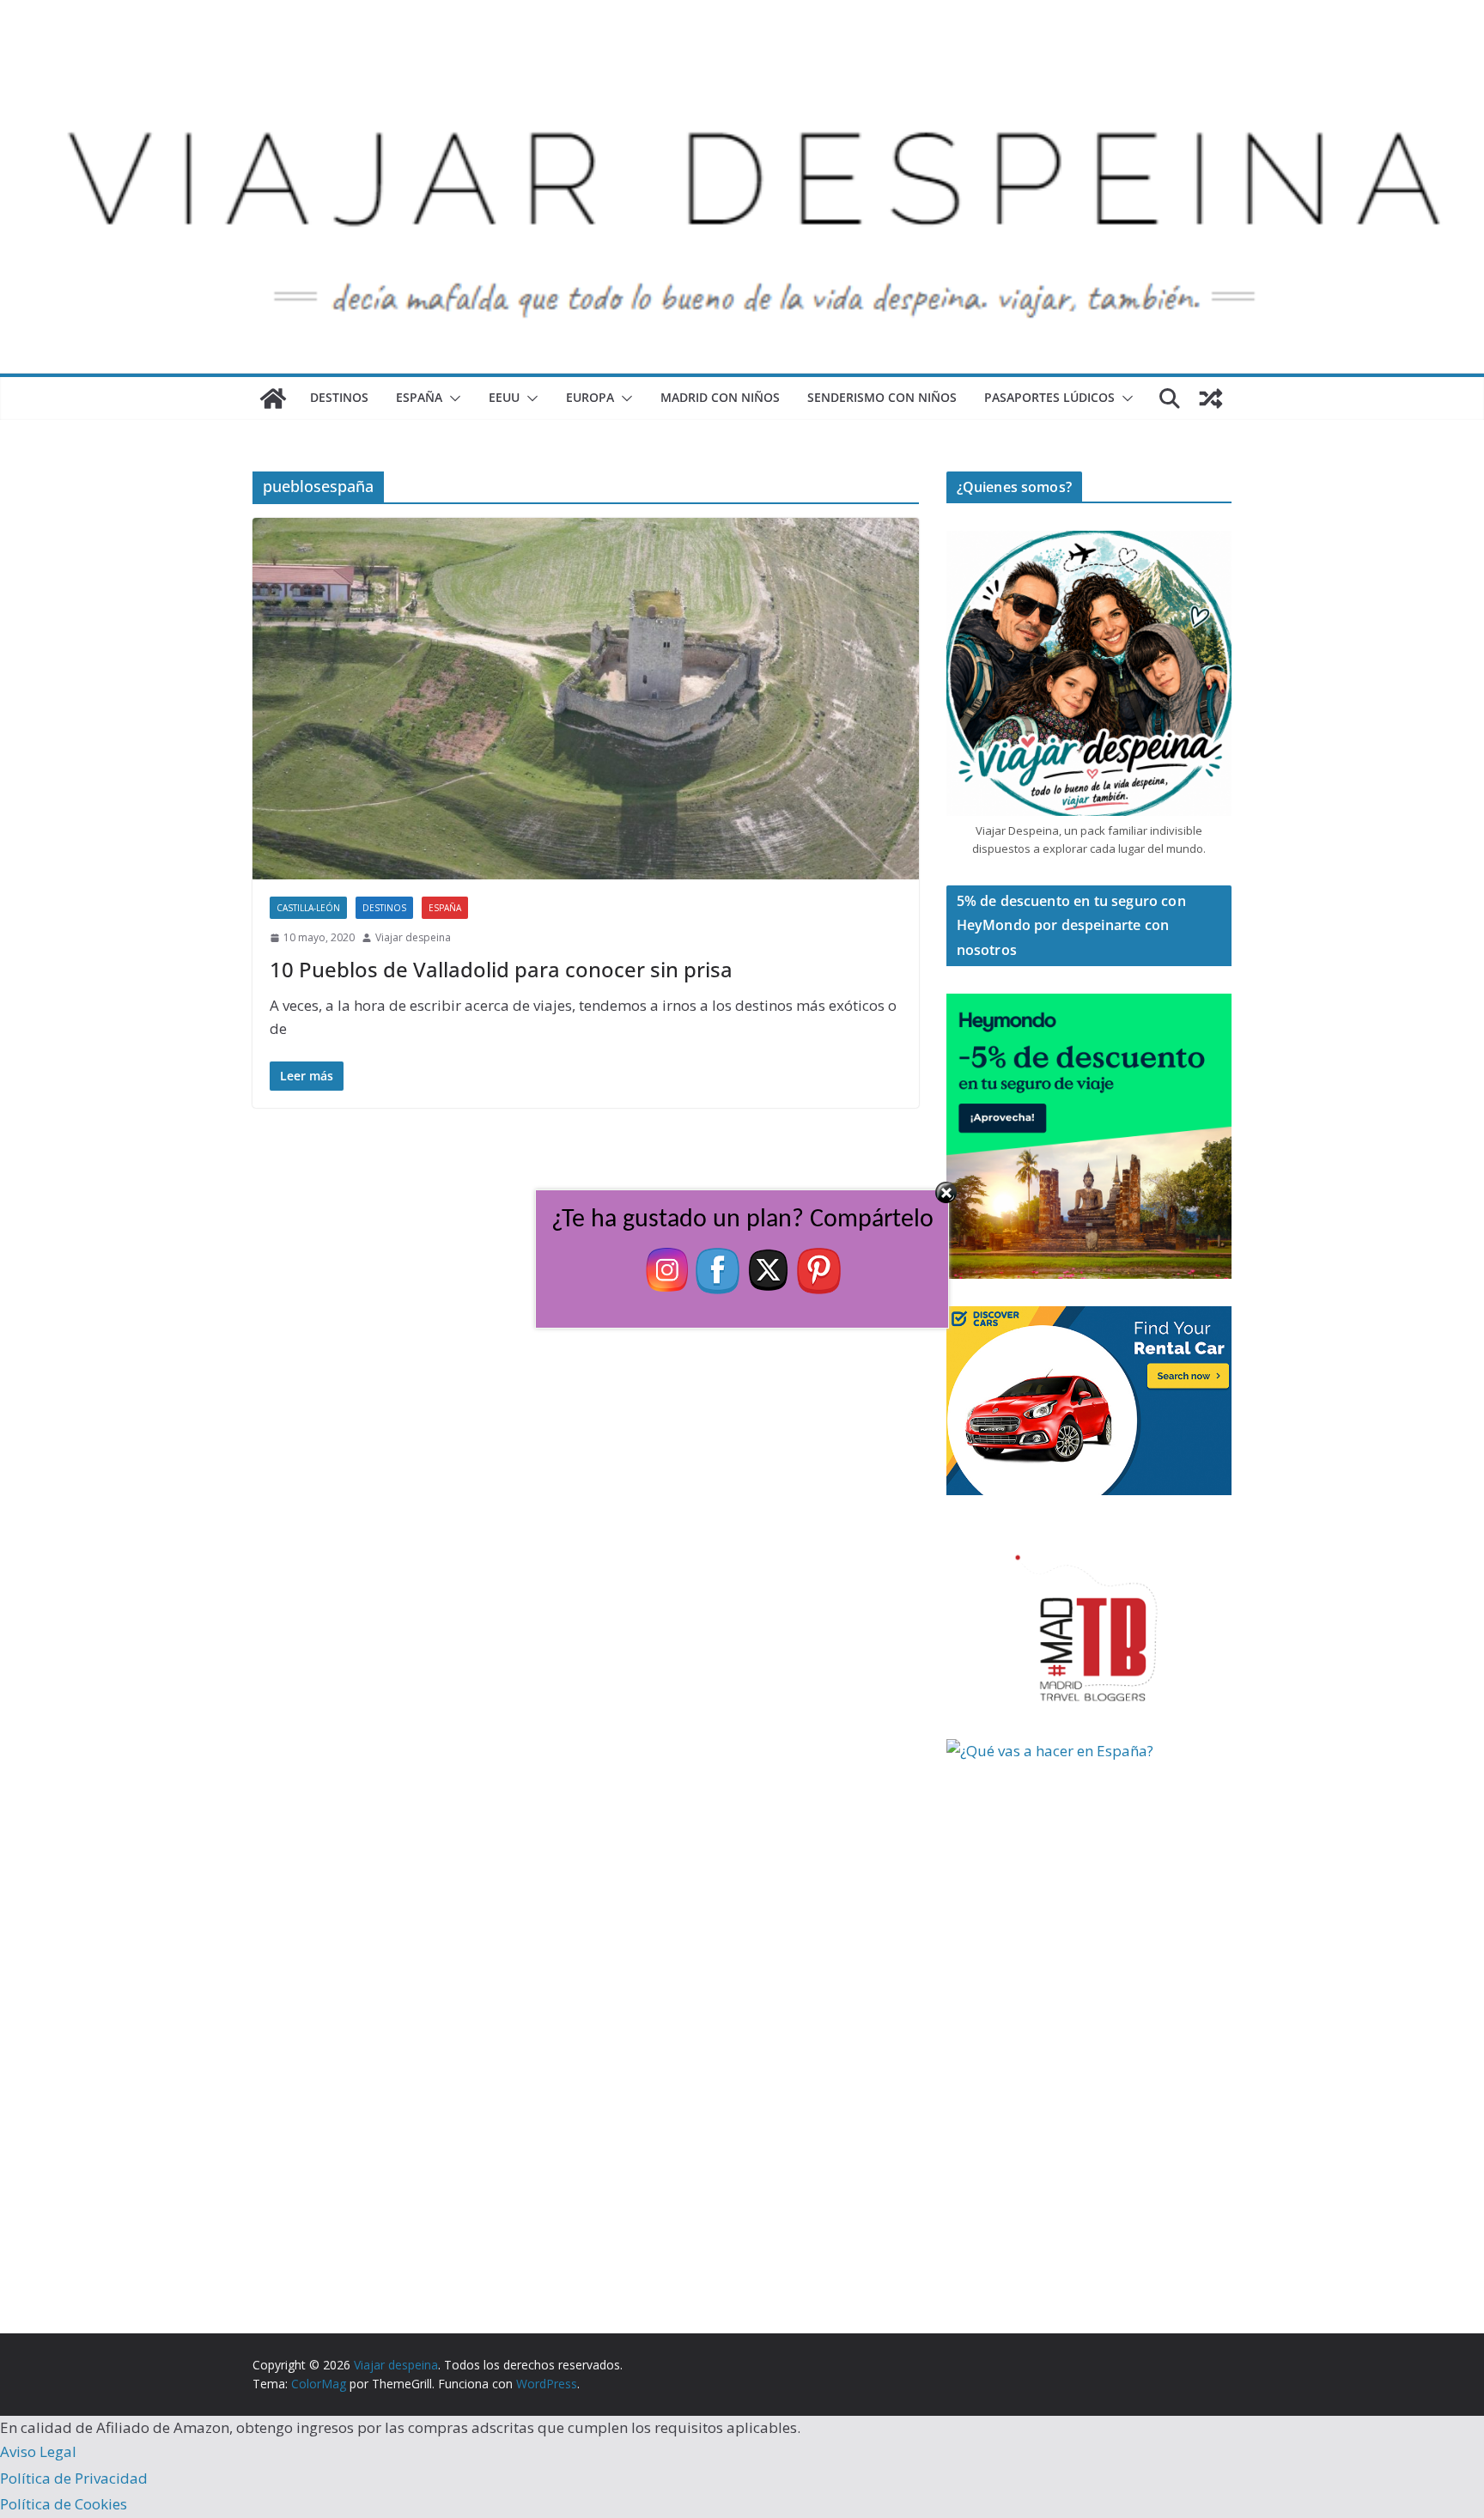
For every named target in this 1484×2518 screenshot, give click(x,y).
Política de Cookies (64, 2504)
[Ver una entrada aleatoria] (1211, 398)
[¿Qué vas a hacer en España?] (1075, 1751)
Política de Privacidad (74, 2478)
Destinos (339, 397)
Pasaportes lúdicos (1049, 397)
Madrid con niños (720, 397)
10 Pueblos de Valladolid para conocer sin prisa (501, 969)
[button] (452, 398)
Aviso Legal (38, 2451)
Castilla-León (308, 908)
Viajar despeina (413, 937)
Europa (590, 397)
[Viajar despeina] (742, 53)
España (419, 397)
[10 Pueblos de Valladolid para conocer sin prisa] (586, 699)
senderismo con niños (882, 397)
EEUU (504, 397)
